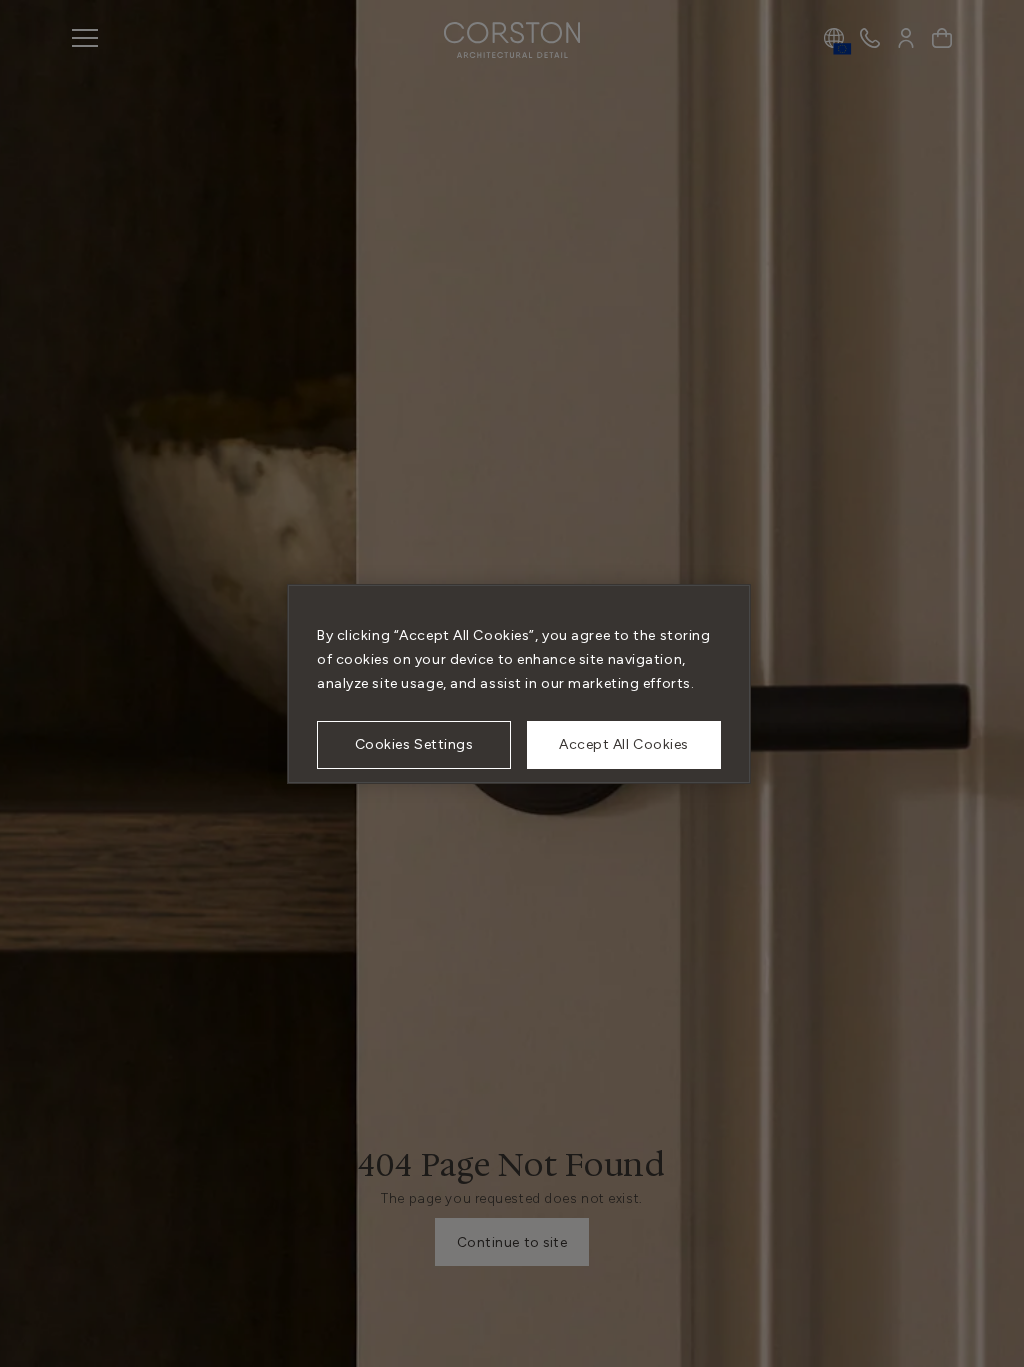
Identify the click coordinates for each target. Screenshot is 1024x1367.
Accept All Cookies (624, 744)
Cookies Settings (414, 744)
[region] (519, 684)
